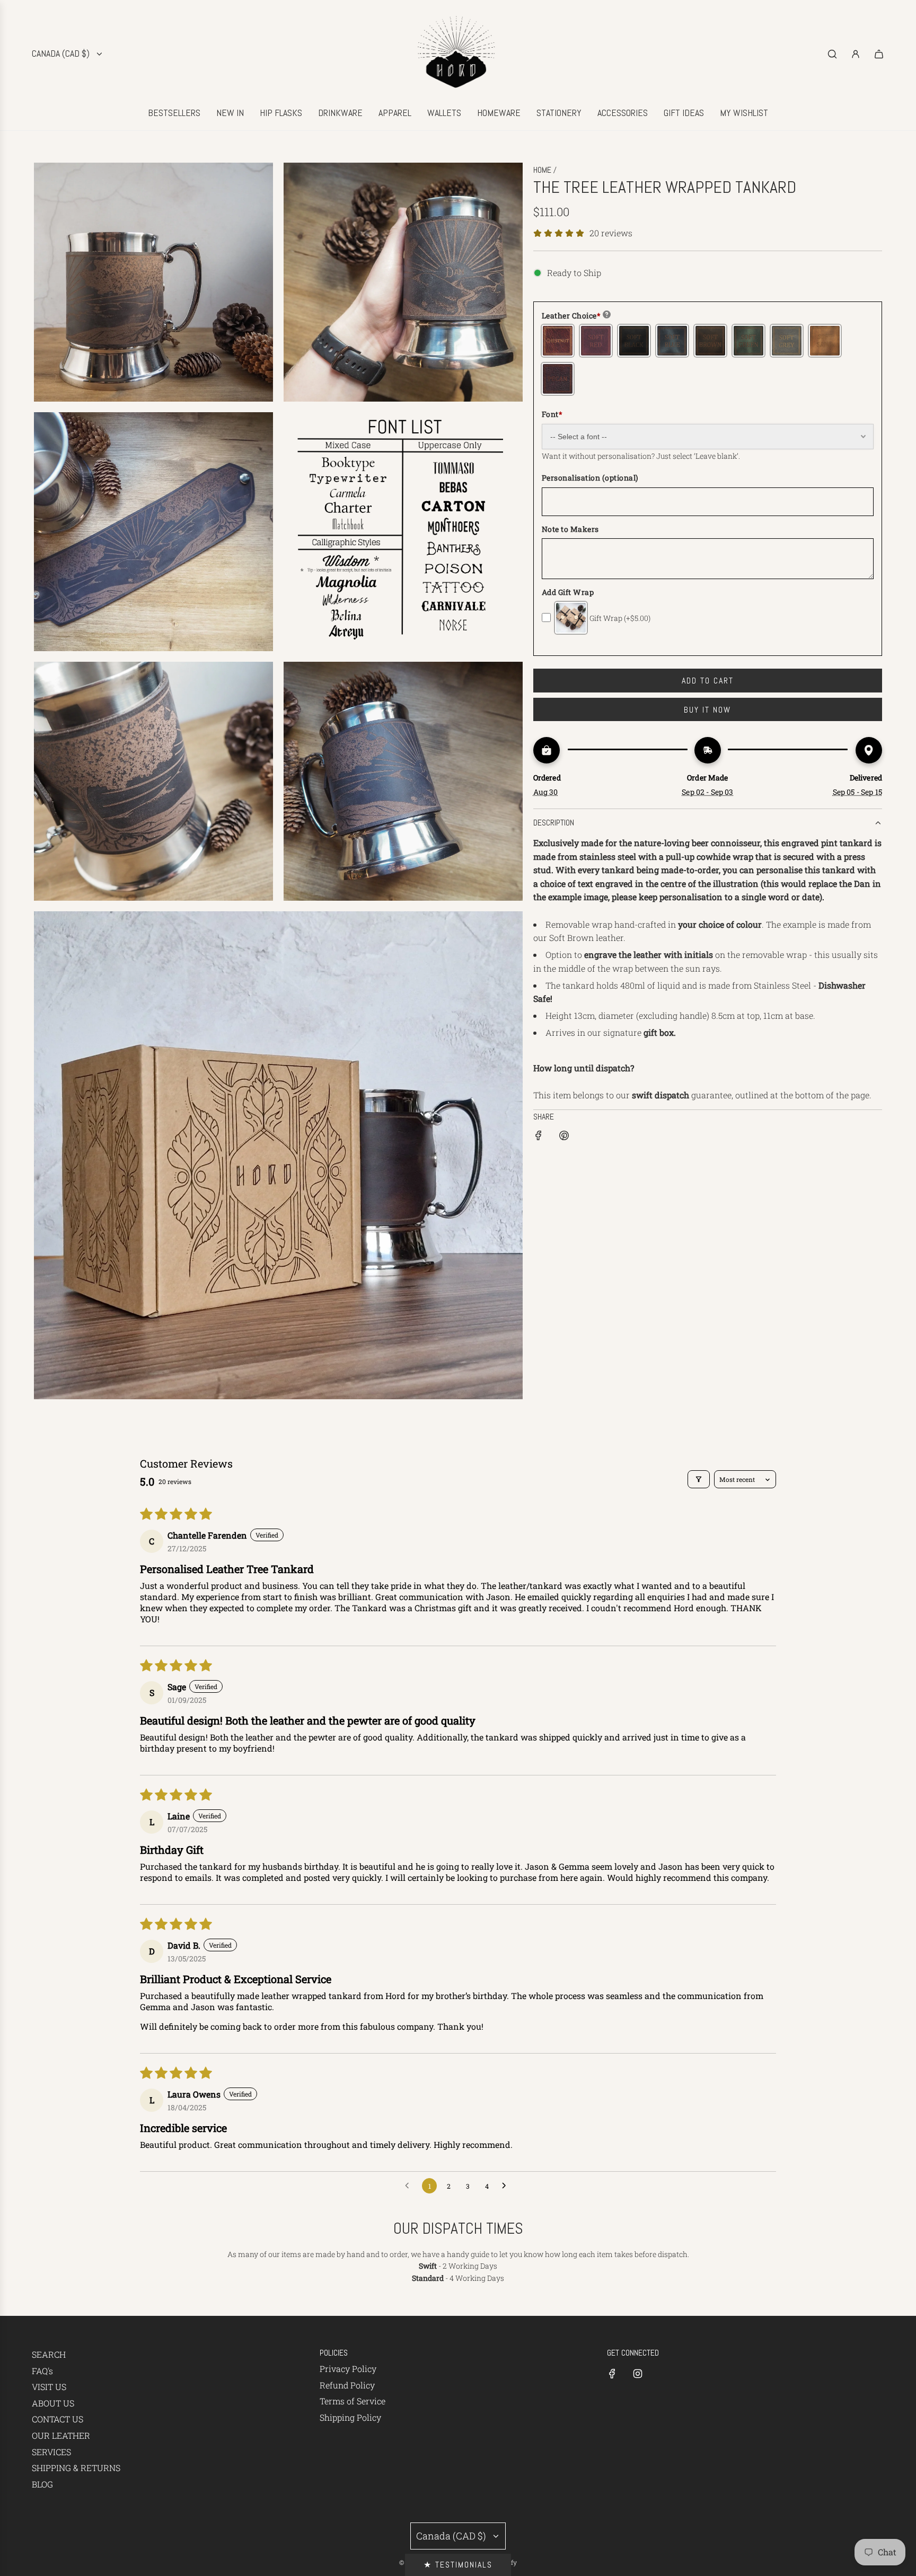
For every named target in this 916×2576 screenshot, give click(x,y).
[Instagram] (638, 2374)
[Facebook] (612, 2374)
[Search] (832, 54)
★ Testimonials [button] (458, 2565)
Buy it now (707, 710)
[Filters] (699, 1479)
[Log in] (856, 54)
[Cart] (879, 54)
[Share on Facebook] (539, 1137)
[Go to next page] (507, 2186)
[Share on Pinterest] (564, 1137)
